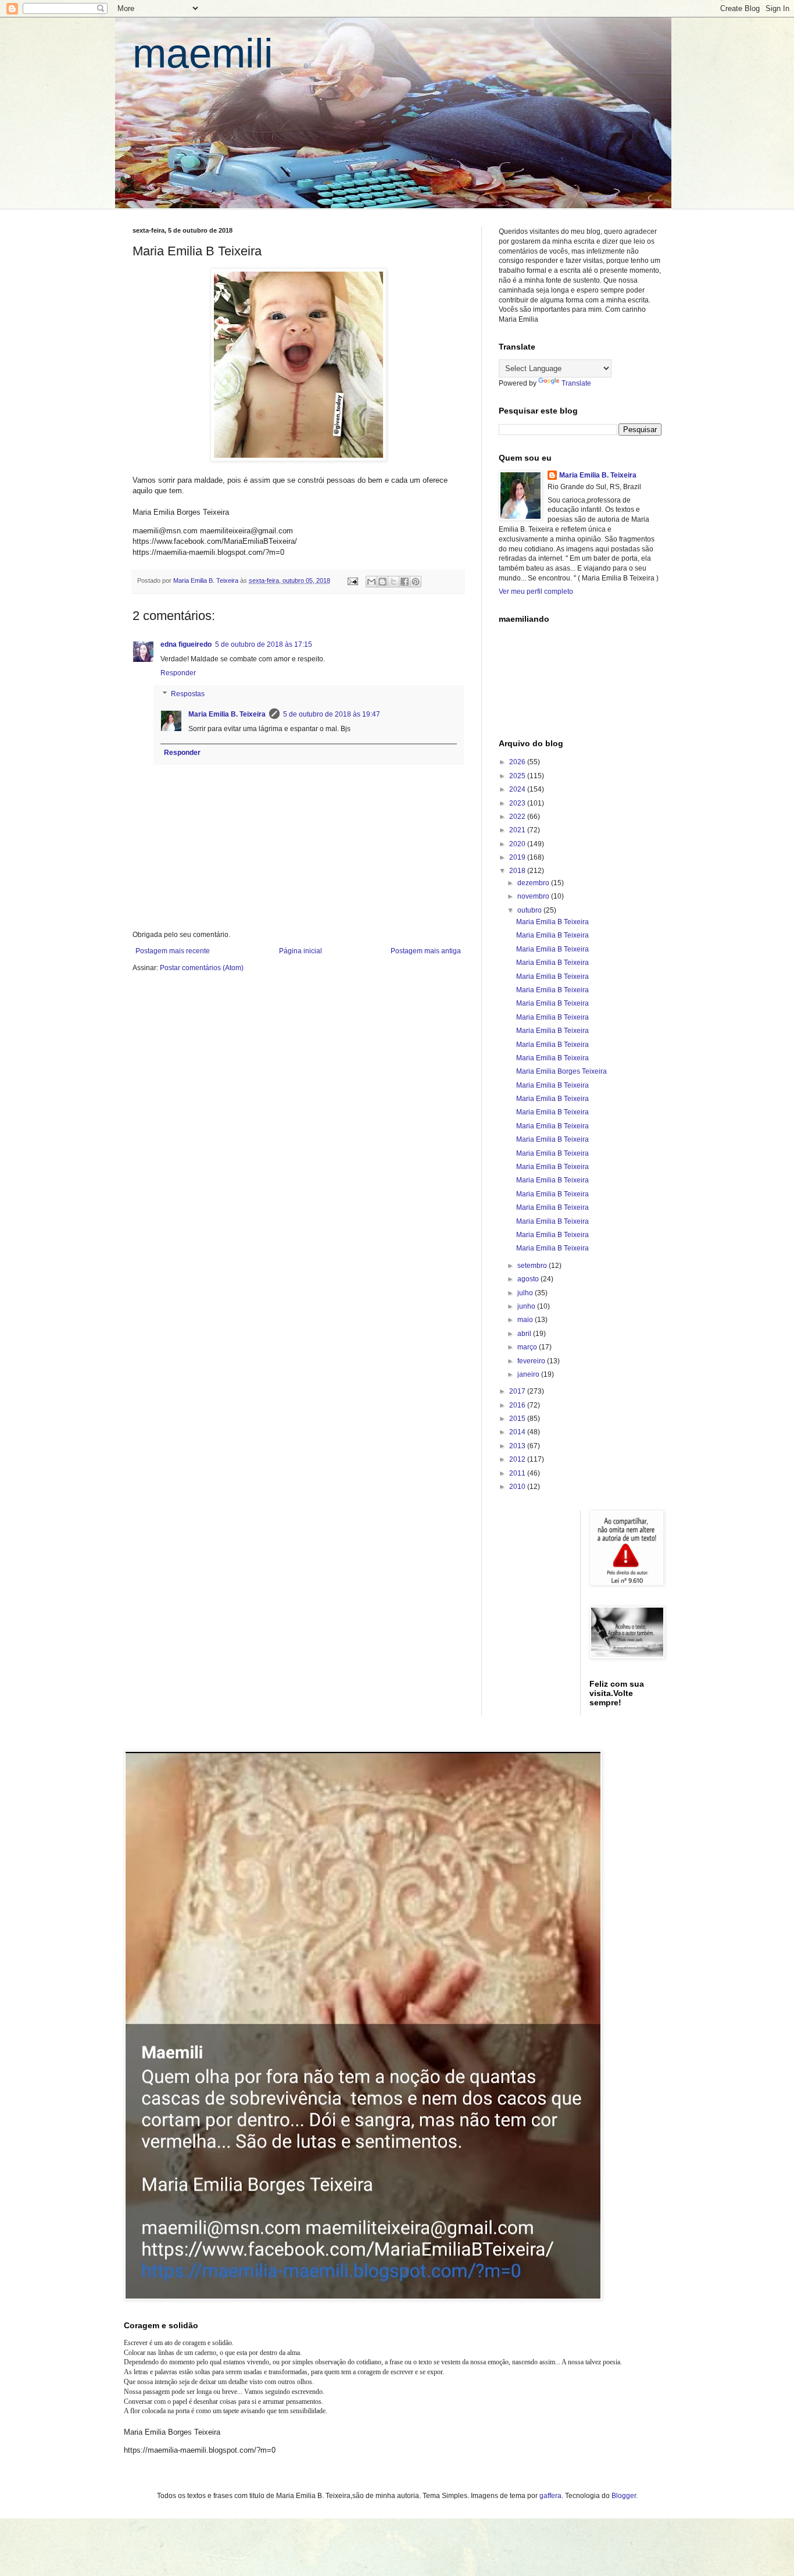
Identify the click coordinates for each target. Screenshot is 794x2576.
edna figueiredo (186, 644)
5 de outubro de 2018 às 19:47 (332, 714)
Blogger (624, 2496)
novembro (534, 896)
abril (525, 1334)
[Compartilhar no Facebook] (405, 582)
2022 (518, 817)
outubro (530, 910)
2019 (518, 857)
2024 (518, 789)
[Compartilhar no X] (394, 582)
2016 (518, 1405)
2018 (518, 871)
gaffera (550, 2496)
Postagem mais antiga (426, 951)
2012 (518, 1459)
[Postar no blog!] (382, 582)
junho (527, 1306)
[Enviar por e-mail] (371, 582)
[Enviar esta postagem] (352, 580)
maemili (203, 54)
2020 (518, 844)
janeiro (529, 1374)
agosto (529, 1279)
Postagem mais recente (173, 951)
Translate (576, 383)
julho (526, 1293)
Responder (178, 673)
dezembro (534, 883)
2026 (518, 762)
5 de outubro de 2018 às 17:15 (264, 644)
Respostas (188, 694)
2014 (518, 1432)
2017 (518, 1391)
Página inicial (301, 951)
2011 (518, 1473)
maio (526, 1320)
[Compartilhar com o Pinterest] (416, 582)
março (528, 1347)
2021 (518, 830)
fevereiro (532, 1361)
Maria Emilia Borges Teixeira (561, 1071)
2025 (518, 776)
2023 (518, 803)
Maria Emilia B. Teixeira (227, 714)
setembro (533, 1266)
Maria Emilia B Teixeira (552, 922)
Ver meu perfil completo (536, 592)
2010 (518, 1487)
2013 (518, 1446)
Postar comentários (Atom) (202, 968)
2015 (518, 1419)
